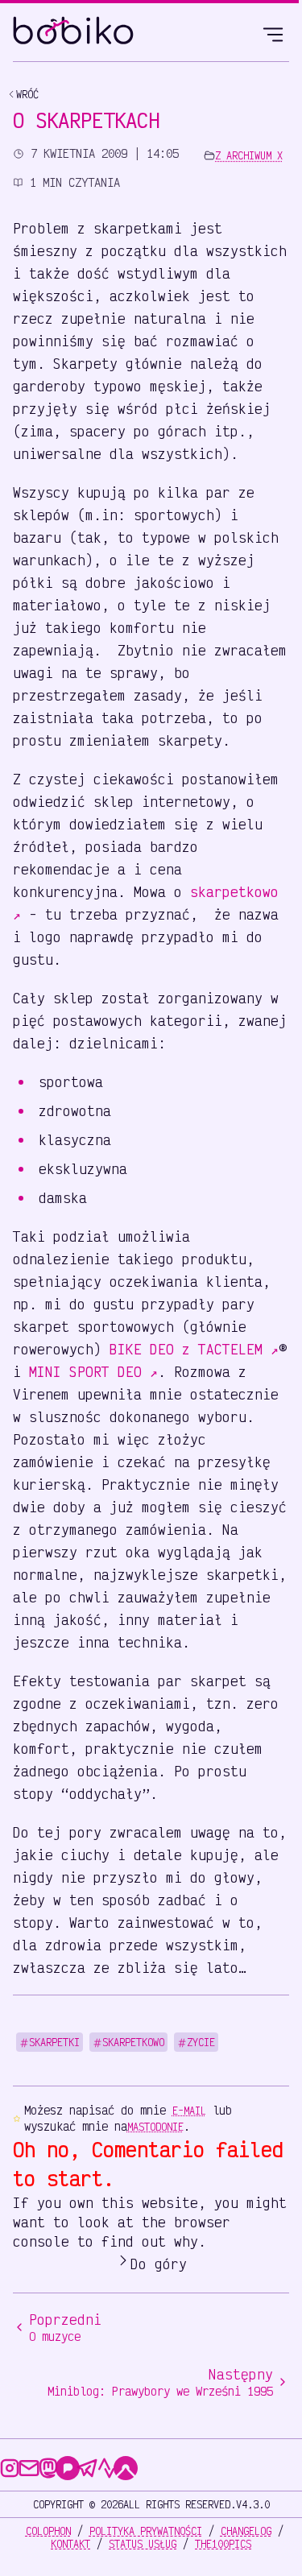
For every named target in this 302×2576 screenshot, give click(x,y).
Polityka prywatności (146, 2531)
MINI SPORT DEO (93, 1371)
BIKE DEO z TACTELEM (194, 1349)
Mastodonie (155, 2127)
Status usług (143, 2544)
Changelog (246, 2531)
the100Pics (223, 2544)
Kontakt (70, 2544)
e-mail (189, 2111)
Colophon (48, 2531)
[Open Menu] (273, 32)
